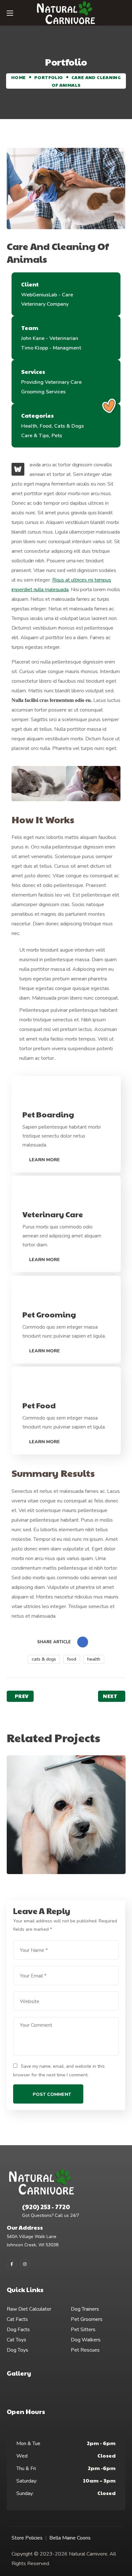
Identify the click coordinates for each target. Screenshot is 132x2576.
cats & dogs (44, 1659)
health (94, 1659)
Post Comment (52, 2094)
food (72, 1659)
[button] (123, 13)
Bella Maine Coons (70, 2538)
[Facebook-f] (12, 2264)
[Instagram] (25, 2264)
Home (18, 77)
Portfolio (49, 77)
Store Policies (27, 2538)
